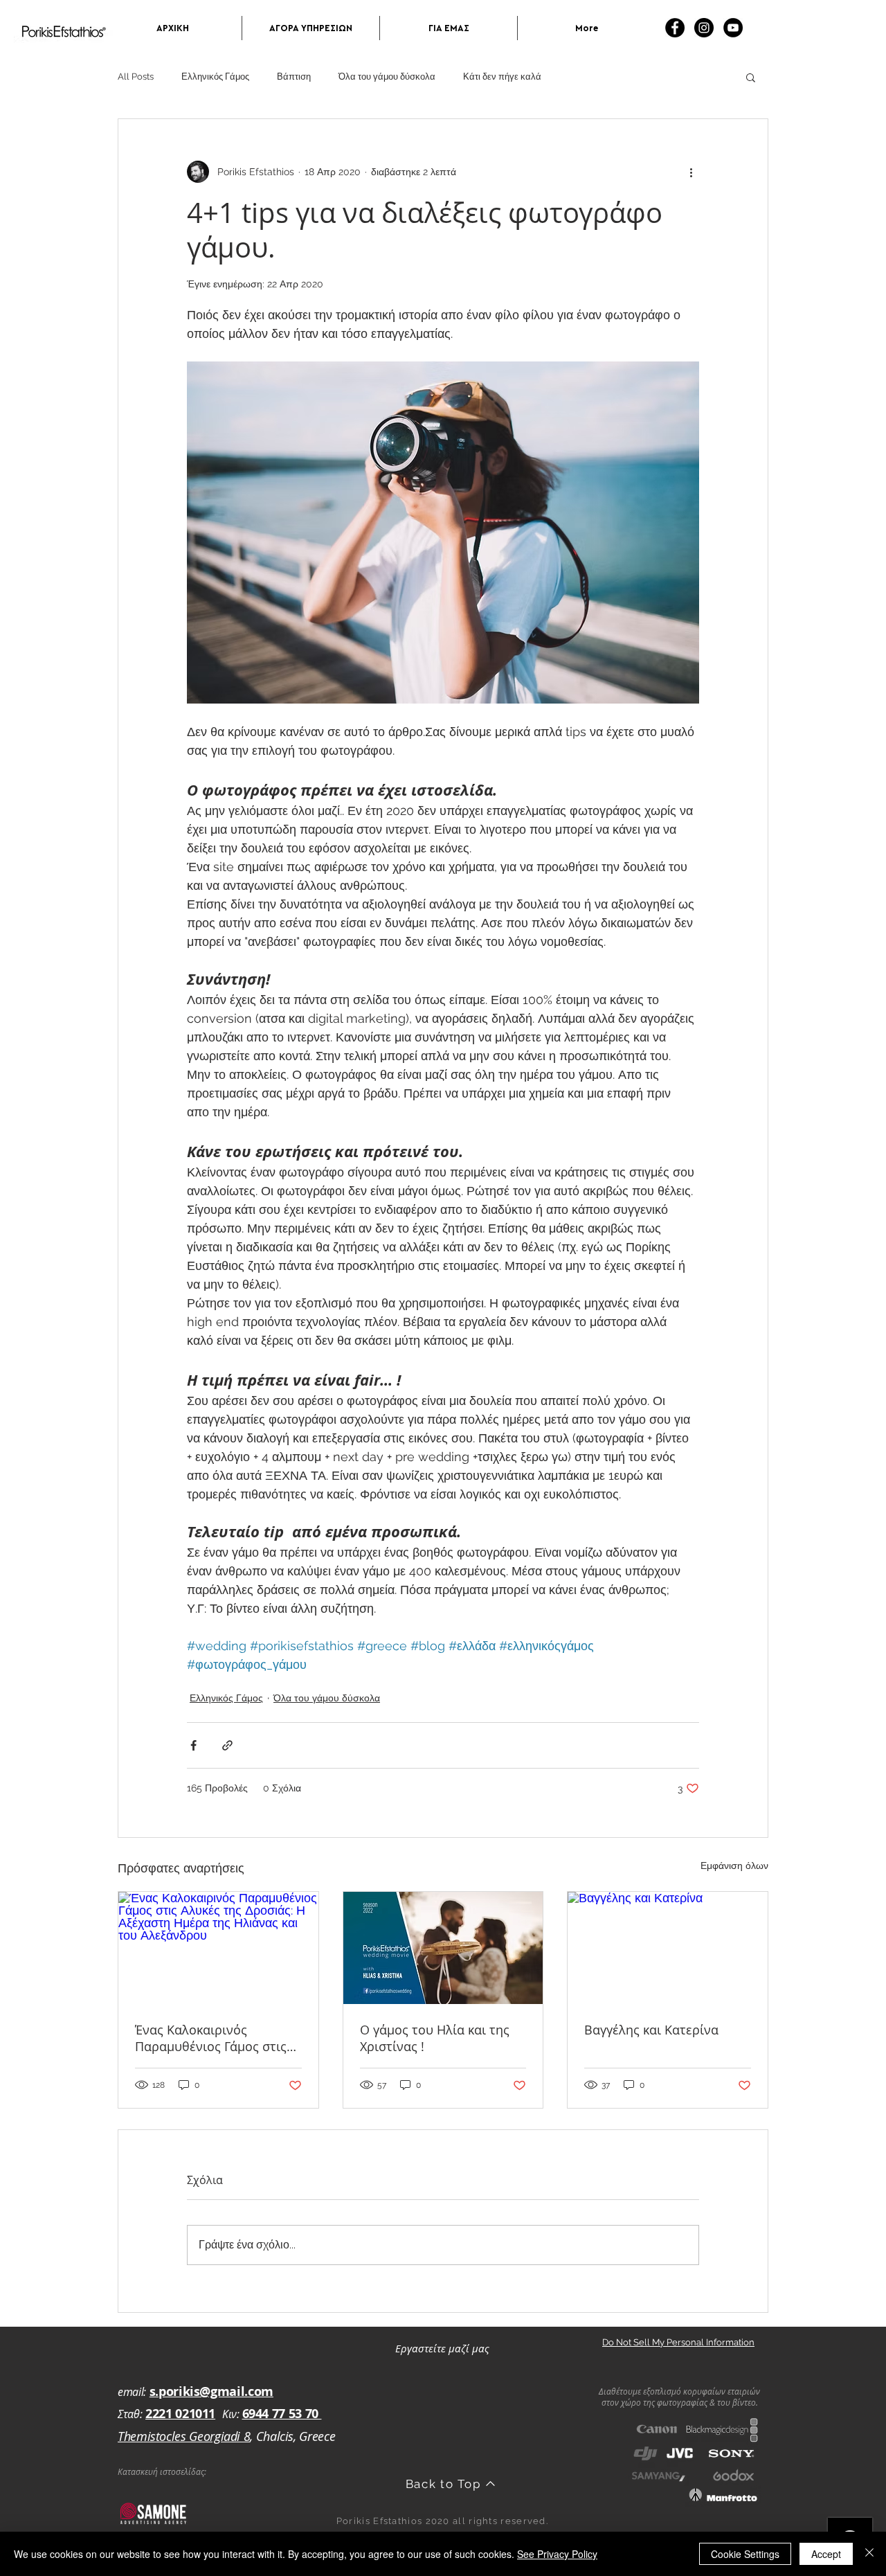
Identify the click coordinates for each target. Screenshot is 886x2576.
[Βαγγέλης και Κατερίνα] (668, 1948)
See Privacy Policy (557, 2554)
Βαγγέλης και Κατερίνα (651, 2030)
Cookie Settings (745, 2554)
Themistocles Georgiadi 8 (184, 2436)
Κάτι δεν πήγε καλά (502, 77)
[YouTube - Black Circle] (733, 28)
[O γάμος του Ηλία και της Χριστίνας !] (443, 1948)
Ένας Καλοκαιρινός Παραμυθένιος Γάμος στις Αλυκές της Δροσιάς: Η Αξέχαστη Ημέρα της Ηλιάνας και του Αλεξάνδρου (211, 2038)
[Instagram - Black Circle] (704, 28)
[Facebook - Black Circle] (675, 28)
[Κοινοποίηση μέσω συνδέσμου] (227, 1745)
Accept (826, 2554)
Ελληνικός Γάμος (215, 77)
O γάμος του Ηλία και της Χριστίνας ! (435, 2038)
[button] (751, 77)
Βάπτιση (294, 77)
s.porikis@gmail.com (211, 2391)
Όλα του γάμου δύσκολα (387, 77)
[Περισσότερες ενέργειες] (691, 172)
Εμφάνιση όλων (734, 1866)
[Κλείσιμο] (869, 2554)
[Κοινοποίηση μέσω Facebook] (193, 1745)
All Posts (136, 77)
